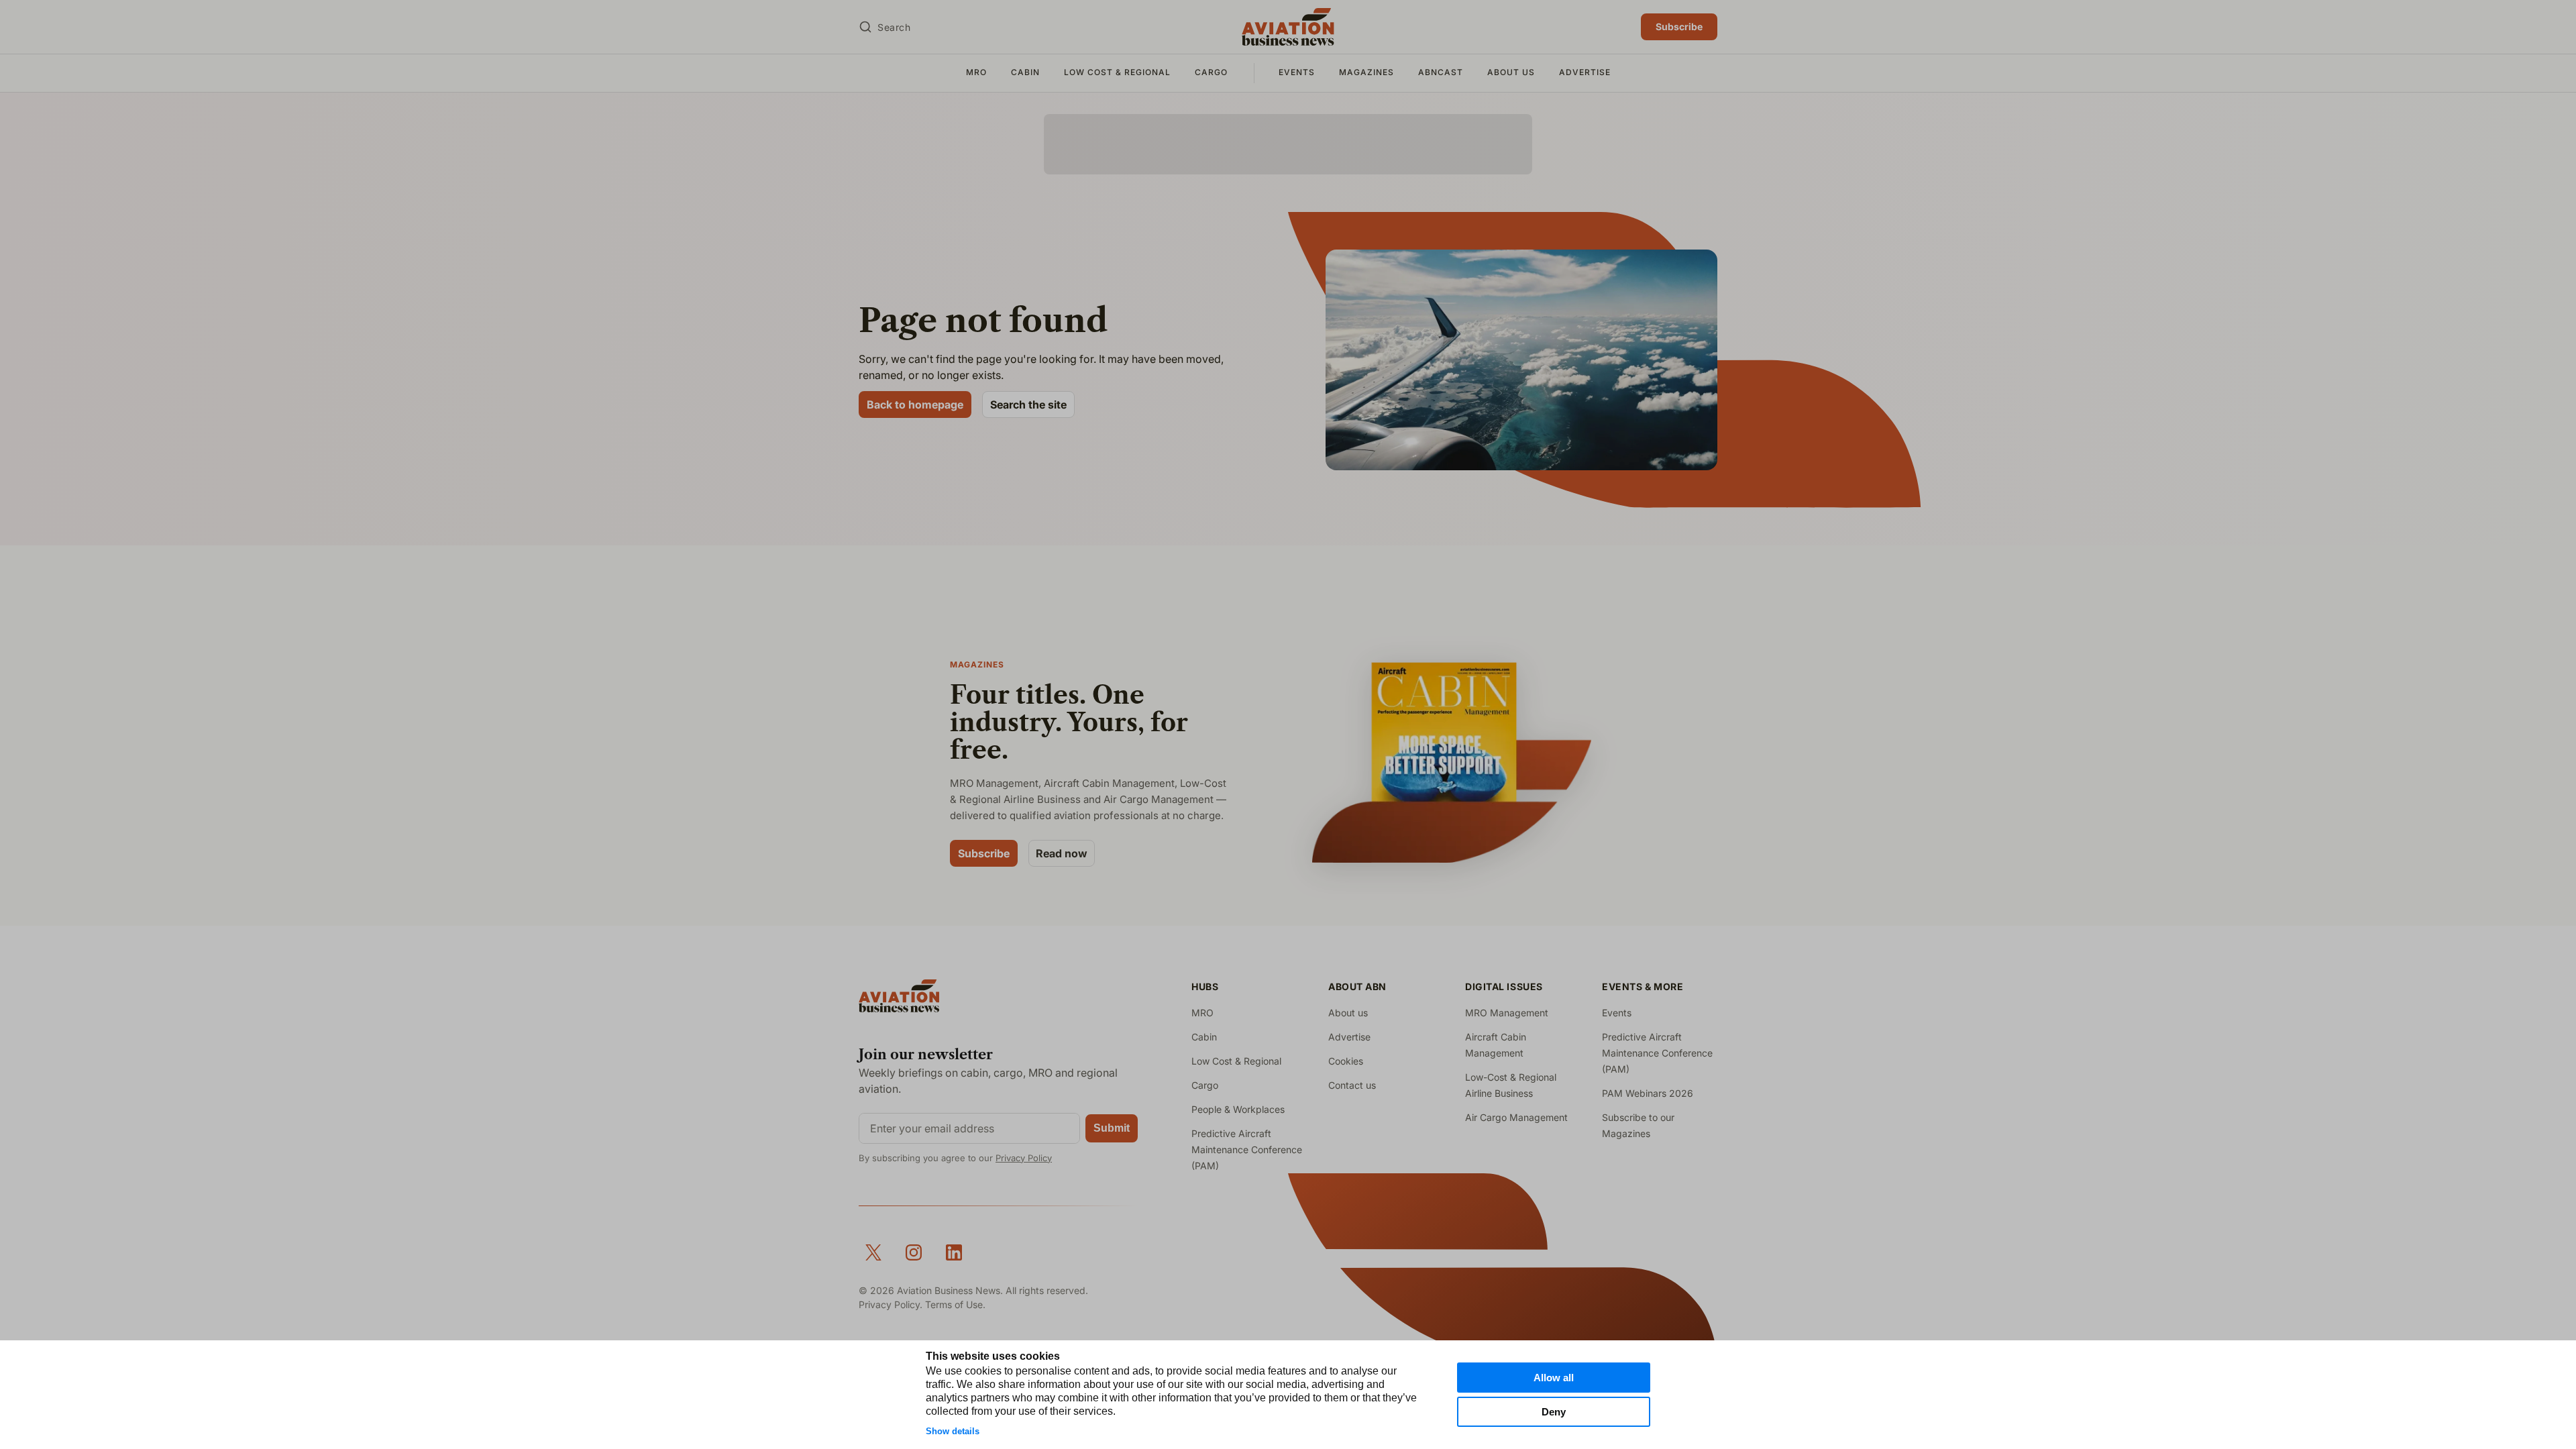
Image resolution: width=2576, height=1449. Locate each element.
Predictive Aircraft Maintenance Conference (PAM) (1247, 1149)
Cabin (1025, 72)
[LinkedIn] (954, 1252)
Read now (1062, 853)
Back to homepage (915, 405)
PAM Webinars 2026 (1648, 1093)
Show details (953, 1431)
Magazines (1366, 72)
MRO (976, 72)
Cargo (1211, 72)
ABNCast (1441, 72)
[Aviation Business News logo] (1288, 27)
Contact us (1352, 1085)
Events (1297, 72)
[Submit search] (865, 27)
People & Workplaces (1238, 1109)
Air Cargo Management (1516, 1117)
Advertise (1585, 72)
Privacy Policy (1024, 1158)
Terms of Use (954, 1304)
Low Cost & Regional (1117, 72)
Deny (1554, 1412)
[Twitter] (873, 1252)
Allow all (1554, 1378)
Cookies (1346, 1061)
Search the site (1028, 405)
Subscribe (1679, 26)
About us (1511, 72)
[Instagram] (914, 1252)
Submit (1112, 1128)
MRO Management (1507, 1013)
